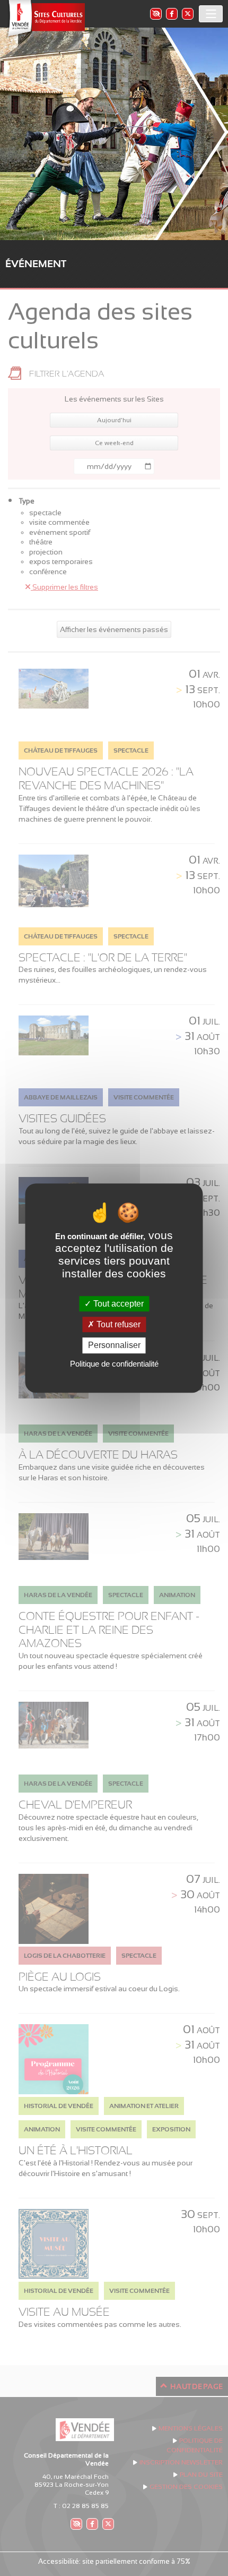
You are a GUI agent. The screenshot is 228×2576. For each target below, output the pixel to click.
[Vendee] (45, 19)
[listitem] (155, 14)
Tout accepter (117, 1304)
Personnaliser (114, 1346)
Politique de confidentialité (114, 1364)
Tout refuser (117, 1324)
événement (36, 264)
